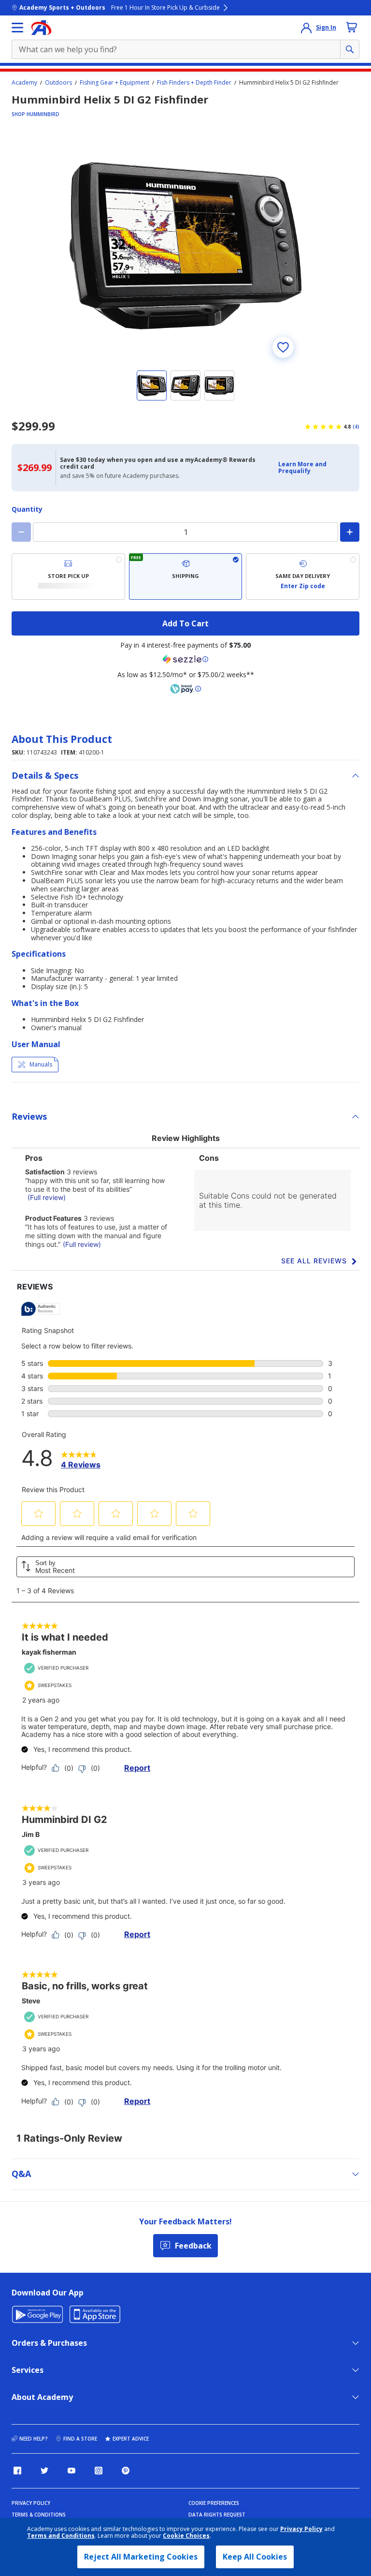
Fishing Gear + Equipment (114, 83)
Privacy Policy (301, 2529)
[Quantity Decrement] (21, 532)
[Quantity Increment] (350, 532)
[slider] (185, 246)
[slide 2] (185, 385)
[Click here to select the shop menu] (17, 28)
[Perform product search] (350, 49)
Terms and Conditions (61, 2536)
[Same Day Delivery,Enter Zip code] (303, 577)
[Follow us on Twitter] (44, 2471)
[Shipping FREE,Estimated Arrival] (186, 577)
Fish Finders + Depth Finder (194, 83)
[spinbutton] (185, 532)
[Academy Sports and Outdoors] (41, 28)
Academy (24, 83)
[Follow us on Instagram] (99, 2471)
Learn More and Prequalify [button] (302, 467)
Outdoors (58, 83)
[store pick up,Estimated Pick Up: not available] (68, 577)
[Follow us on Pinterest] (126, 2471)
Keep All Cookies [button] (255, 2557)
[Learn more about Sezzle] (185, 659)
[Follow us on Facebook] (17, 2471)
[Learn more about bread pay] (185, 689)
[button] (316, 468)
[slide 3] (219, 385)
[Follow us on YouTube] (71, 2471)
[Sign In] (306, 28)
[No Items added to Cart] (352, 27)
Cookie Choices (186, 2536)
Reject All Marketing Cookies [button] (141, 2557)
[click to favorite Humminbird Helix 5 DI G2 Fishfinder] (283, 347)
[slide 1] (152, 385)
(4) (356, 427)
